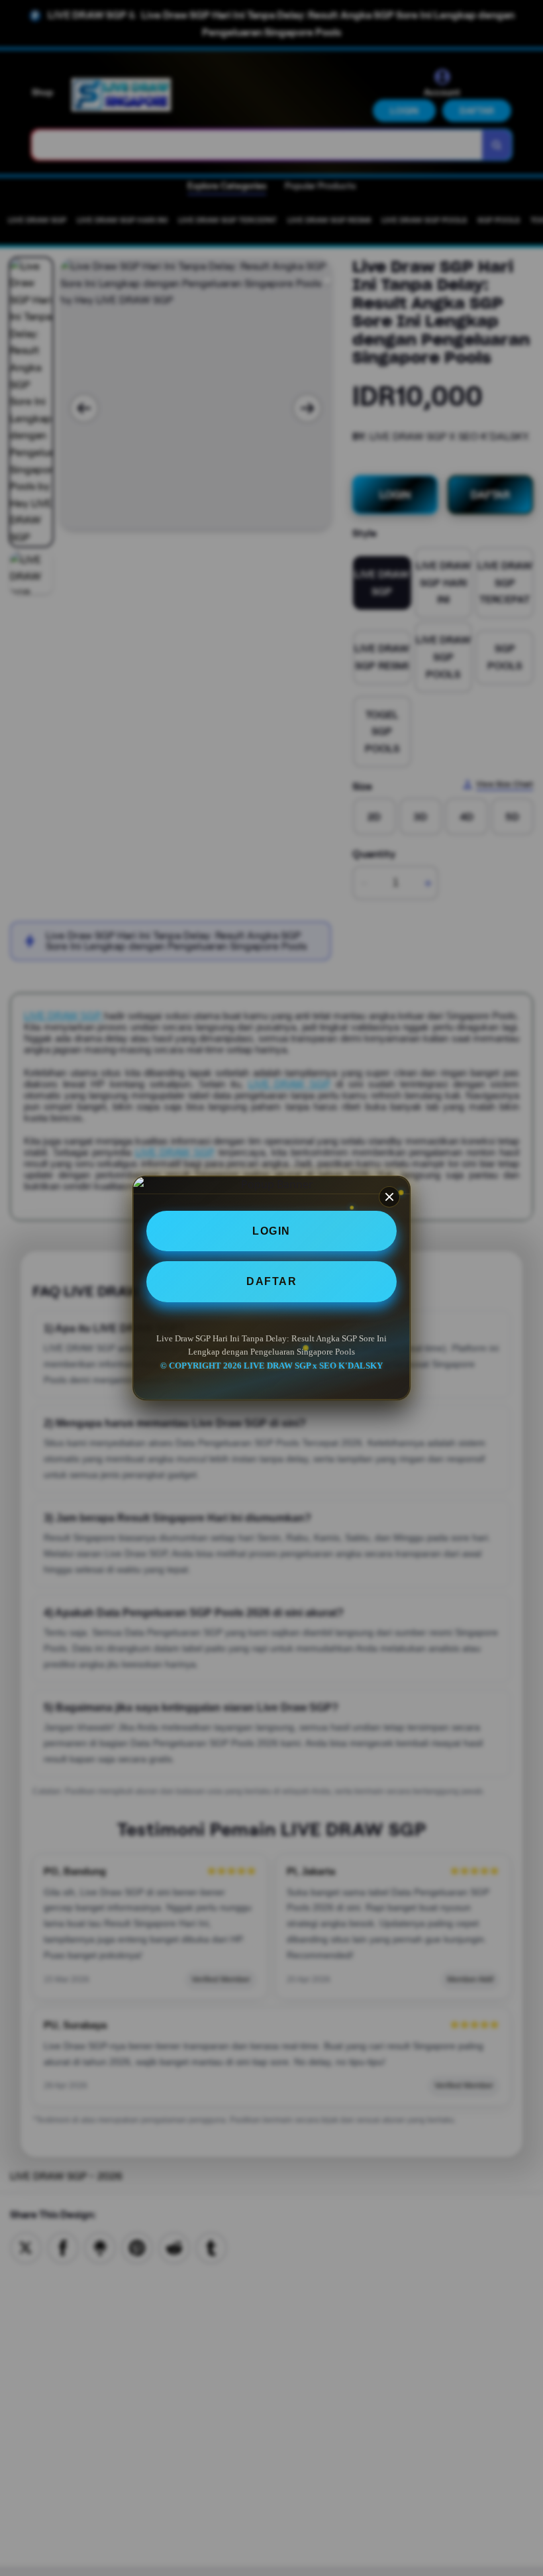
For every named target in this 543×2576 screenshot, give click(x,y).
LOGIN (271, 1231)
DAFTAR (271, 1281)
